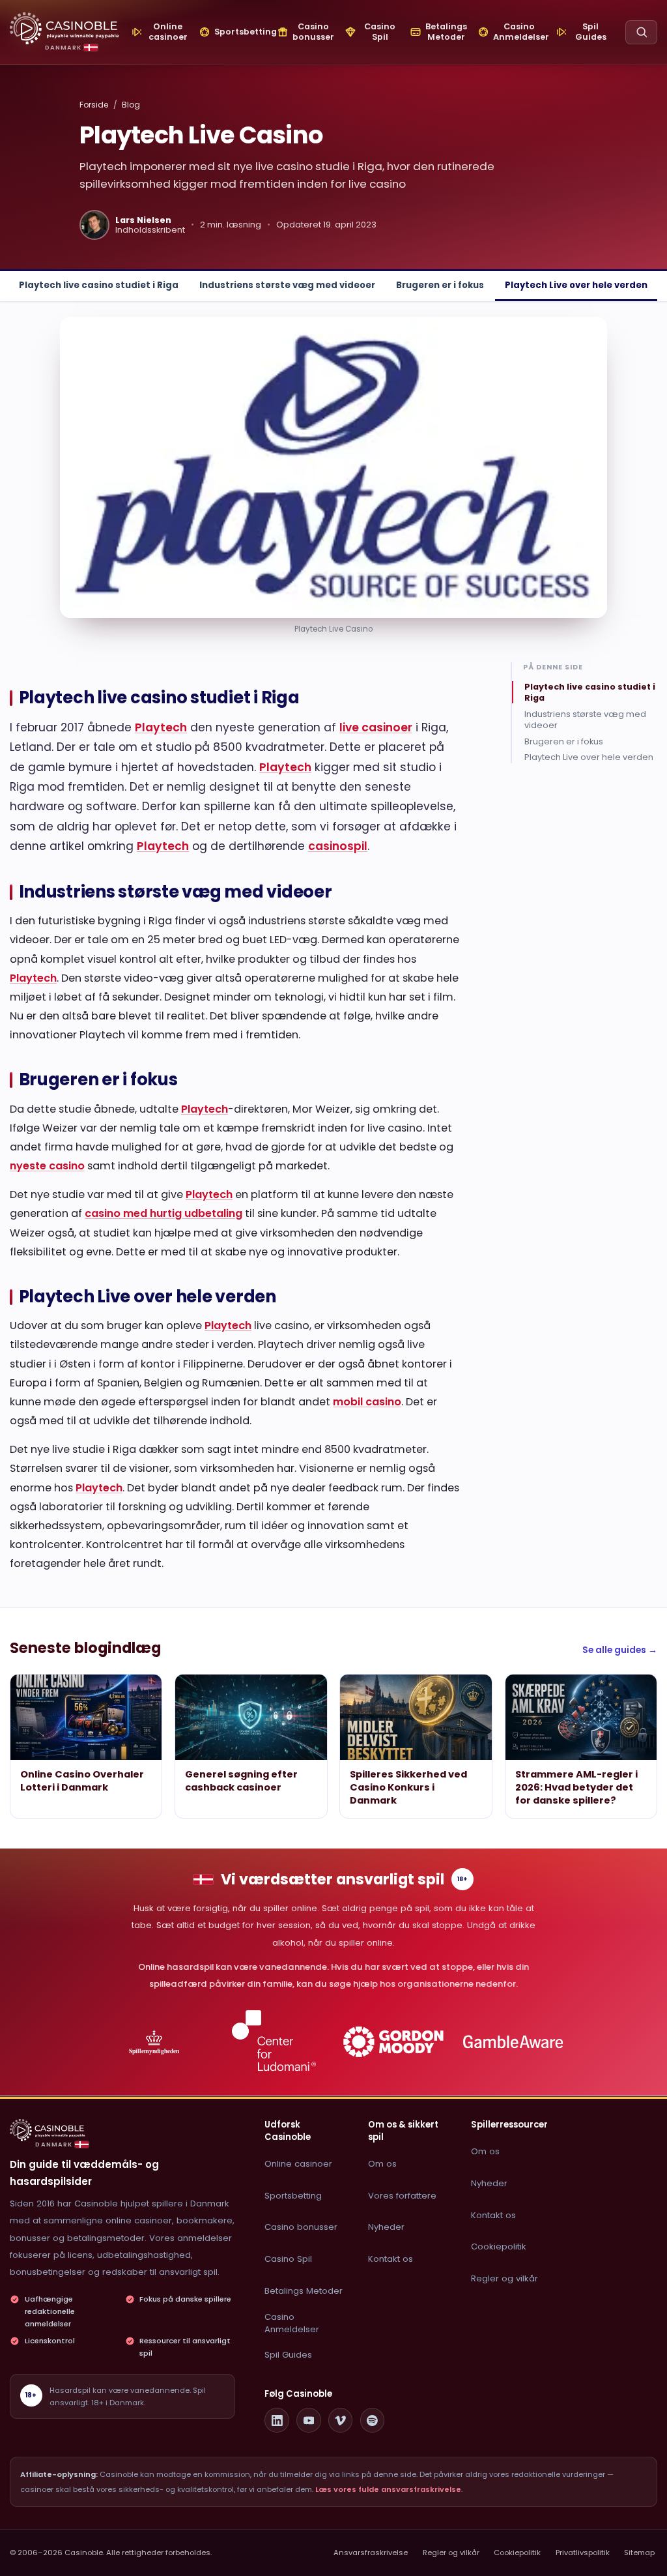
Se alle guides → (620, 1650)
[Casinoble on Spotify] (373, 2420)
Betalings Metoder (304, 2291)
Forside (94, 105)
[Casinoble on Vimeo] (341, 2420)
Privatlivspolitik (583, 2553)
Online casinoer (298, 2164)
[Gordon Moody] (394, 2042)
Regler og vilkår (504, 2278)
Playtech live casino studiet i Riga (99, 285)
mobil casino (367, 1402)
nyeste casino (47, 1166)
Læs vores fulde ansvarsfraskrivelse (388, 2489)
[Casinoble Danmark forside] (64, 28)
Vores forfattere (402, 2196)
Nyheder (386, 2227)
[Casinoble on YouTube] (309, 2420)
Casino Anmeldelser (292, 2323)
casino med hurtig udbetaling (163, 1213)
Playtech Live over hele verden (576, 285)
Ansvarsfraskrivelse (371, 2553)
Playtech (161, 727)
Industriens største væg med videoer (287, 285)
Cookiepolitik (499, 2247)
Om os (382, 2164)
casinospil (338, 846)
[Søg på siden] (641, 32)
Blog (131, 105)
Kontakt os (390, 2259)
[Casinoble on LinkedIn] (277, 2420)
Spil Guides (288, 2355)
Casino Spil (288, 2259)
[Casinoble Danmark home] (48, 2130)
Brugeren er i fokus (440, 285)
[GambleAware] (513, 2042)
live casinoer (376, 727)
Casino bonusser (301, 2227)
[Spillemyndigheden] (154, 2042)
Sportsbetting (293, 2196)
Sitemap (639, 2553)
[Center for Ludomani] (274, 2042)
